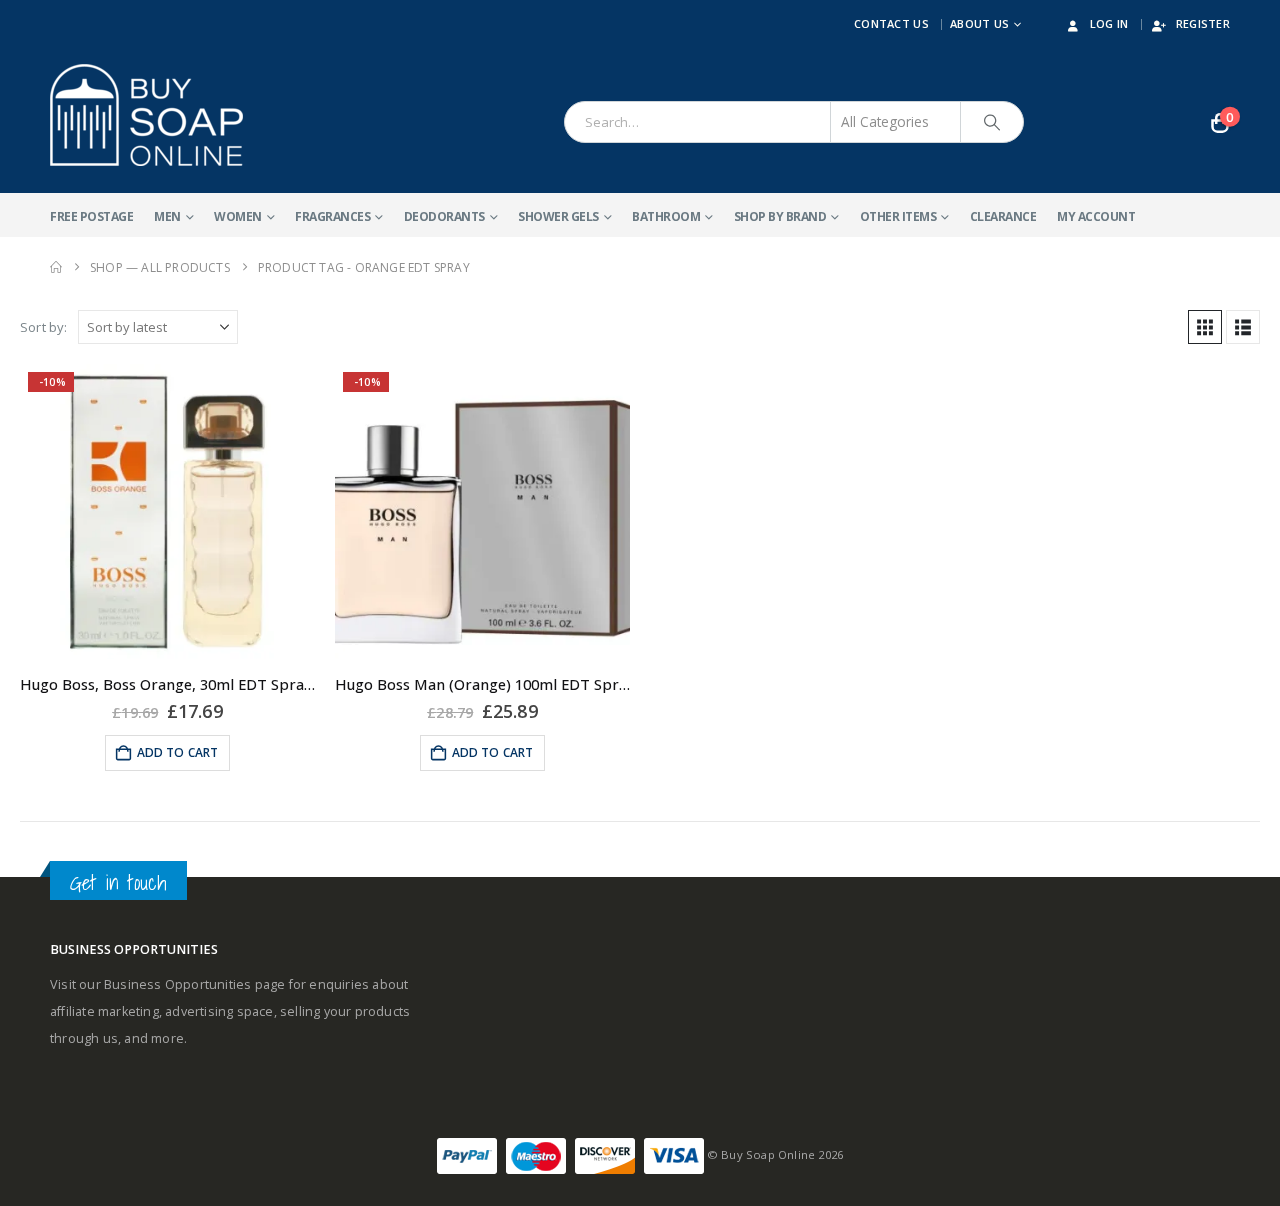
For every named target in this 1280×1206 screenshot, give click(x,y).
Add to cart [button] (178, 752)
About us (979, 23)
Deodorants (444, 216)
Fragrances (332, 216)
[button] (1205, 327)
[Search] (992, 122)
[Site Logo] (146, 115)
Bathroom (666, 216)
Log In (1109, 23)
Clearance (1003, 216)
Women (238, 216)
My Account (1096, 216)
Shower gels (558, 216)
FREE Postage (91, 216)
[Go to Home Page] (56, 267)
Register (1203, 23)
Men (167, 216)
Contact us (891, 23)
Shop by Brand (780, 216)
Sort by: (44, 327)
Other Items (898, 216)
